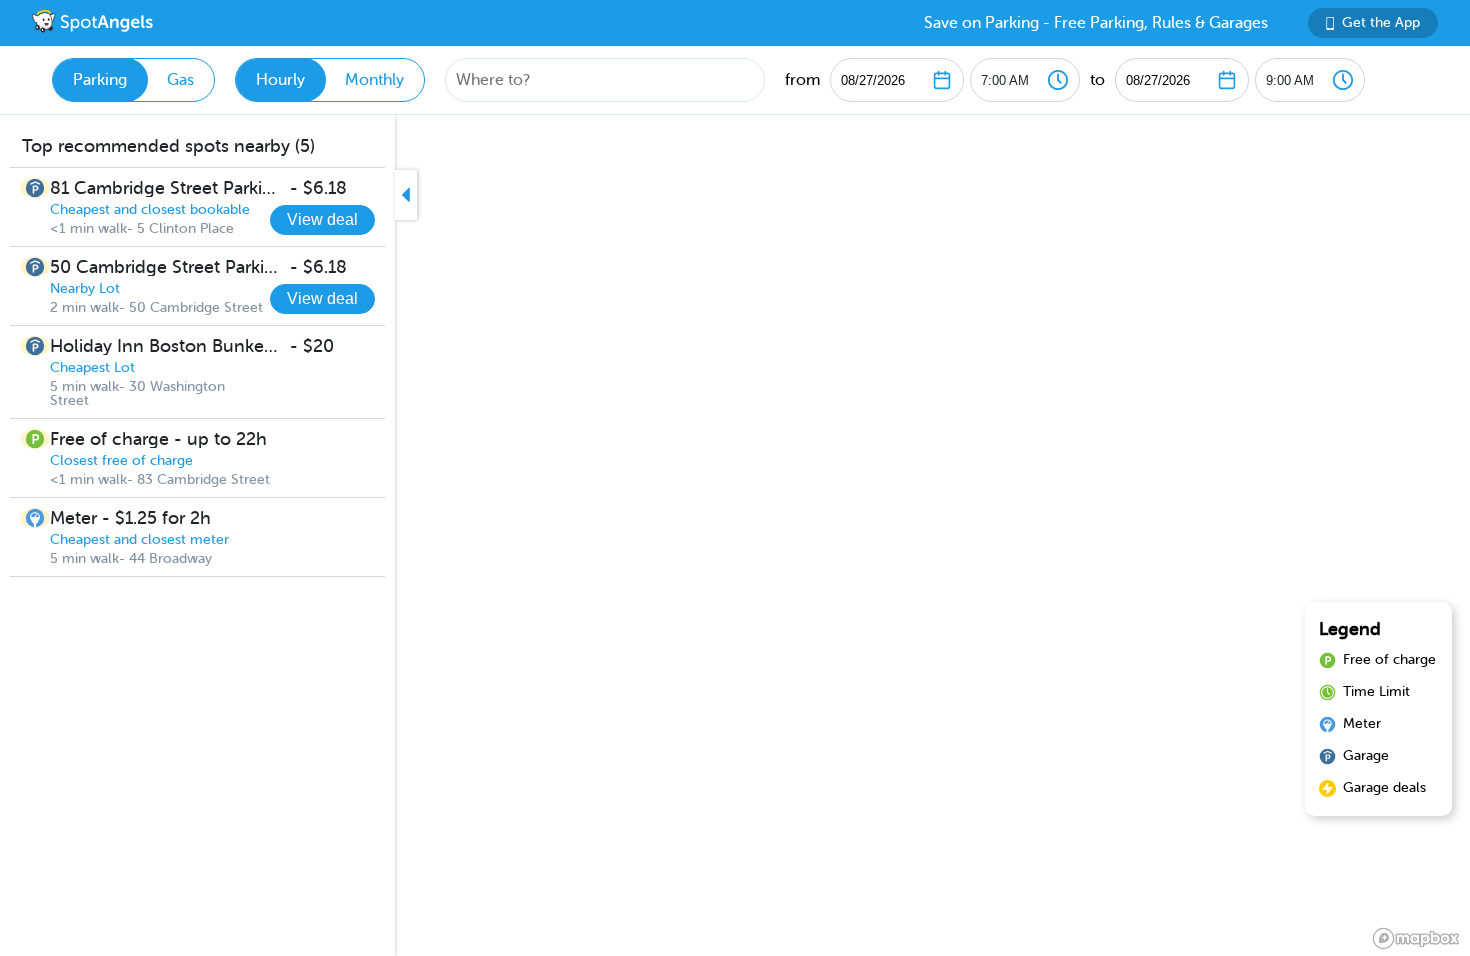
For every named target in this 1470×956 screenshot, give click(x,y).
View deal (322, 219)
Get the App (1381, 22)
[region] (735, 535)
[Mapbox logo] (1416, 938)
